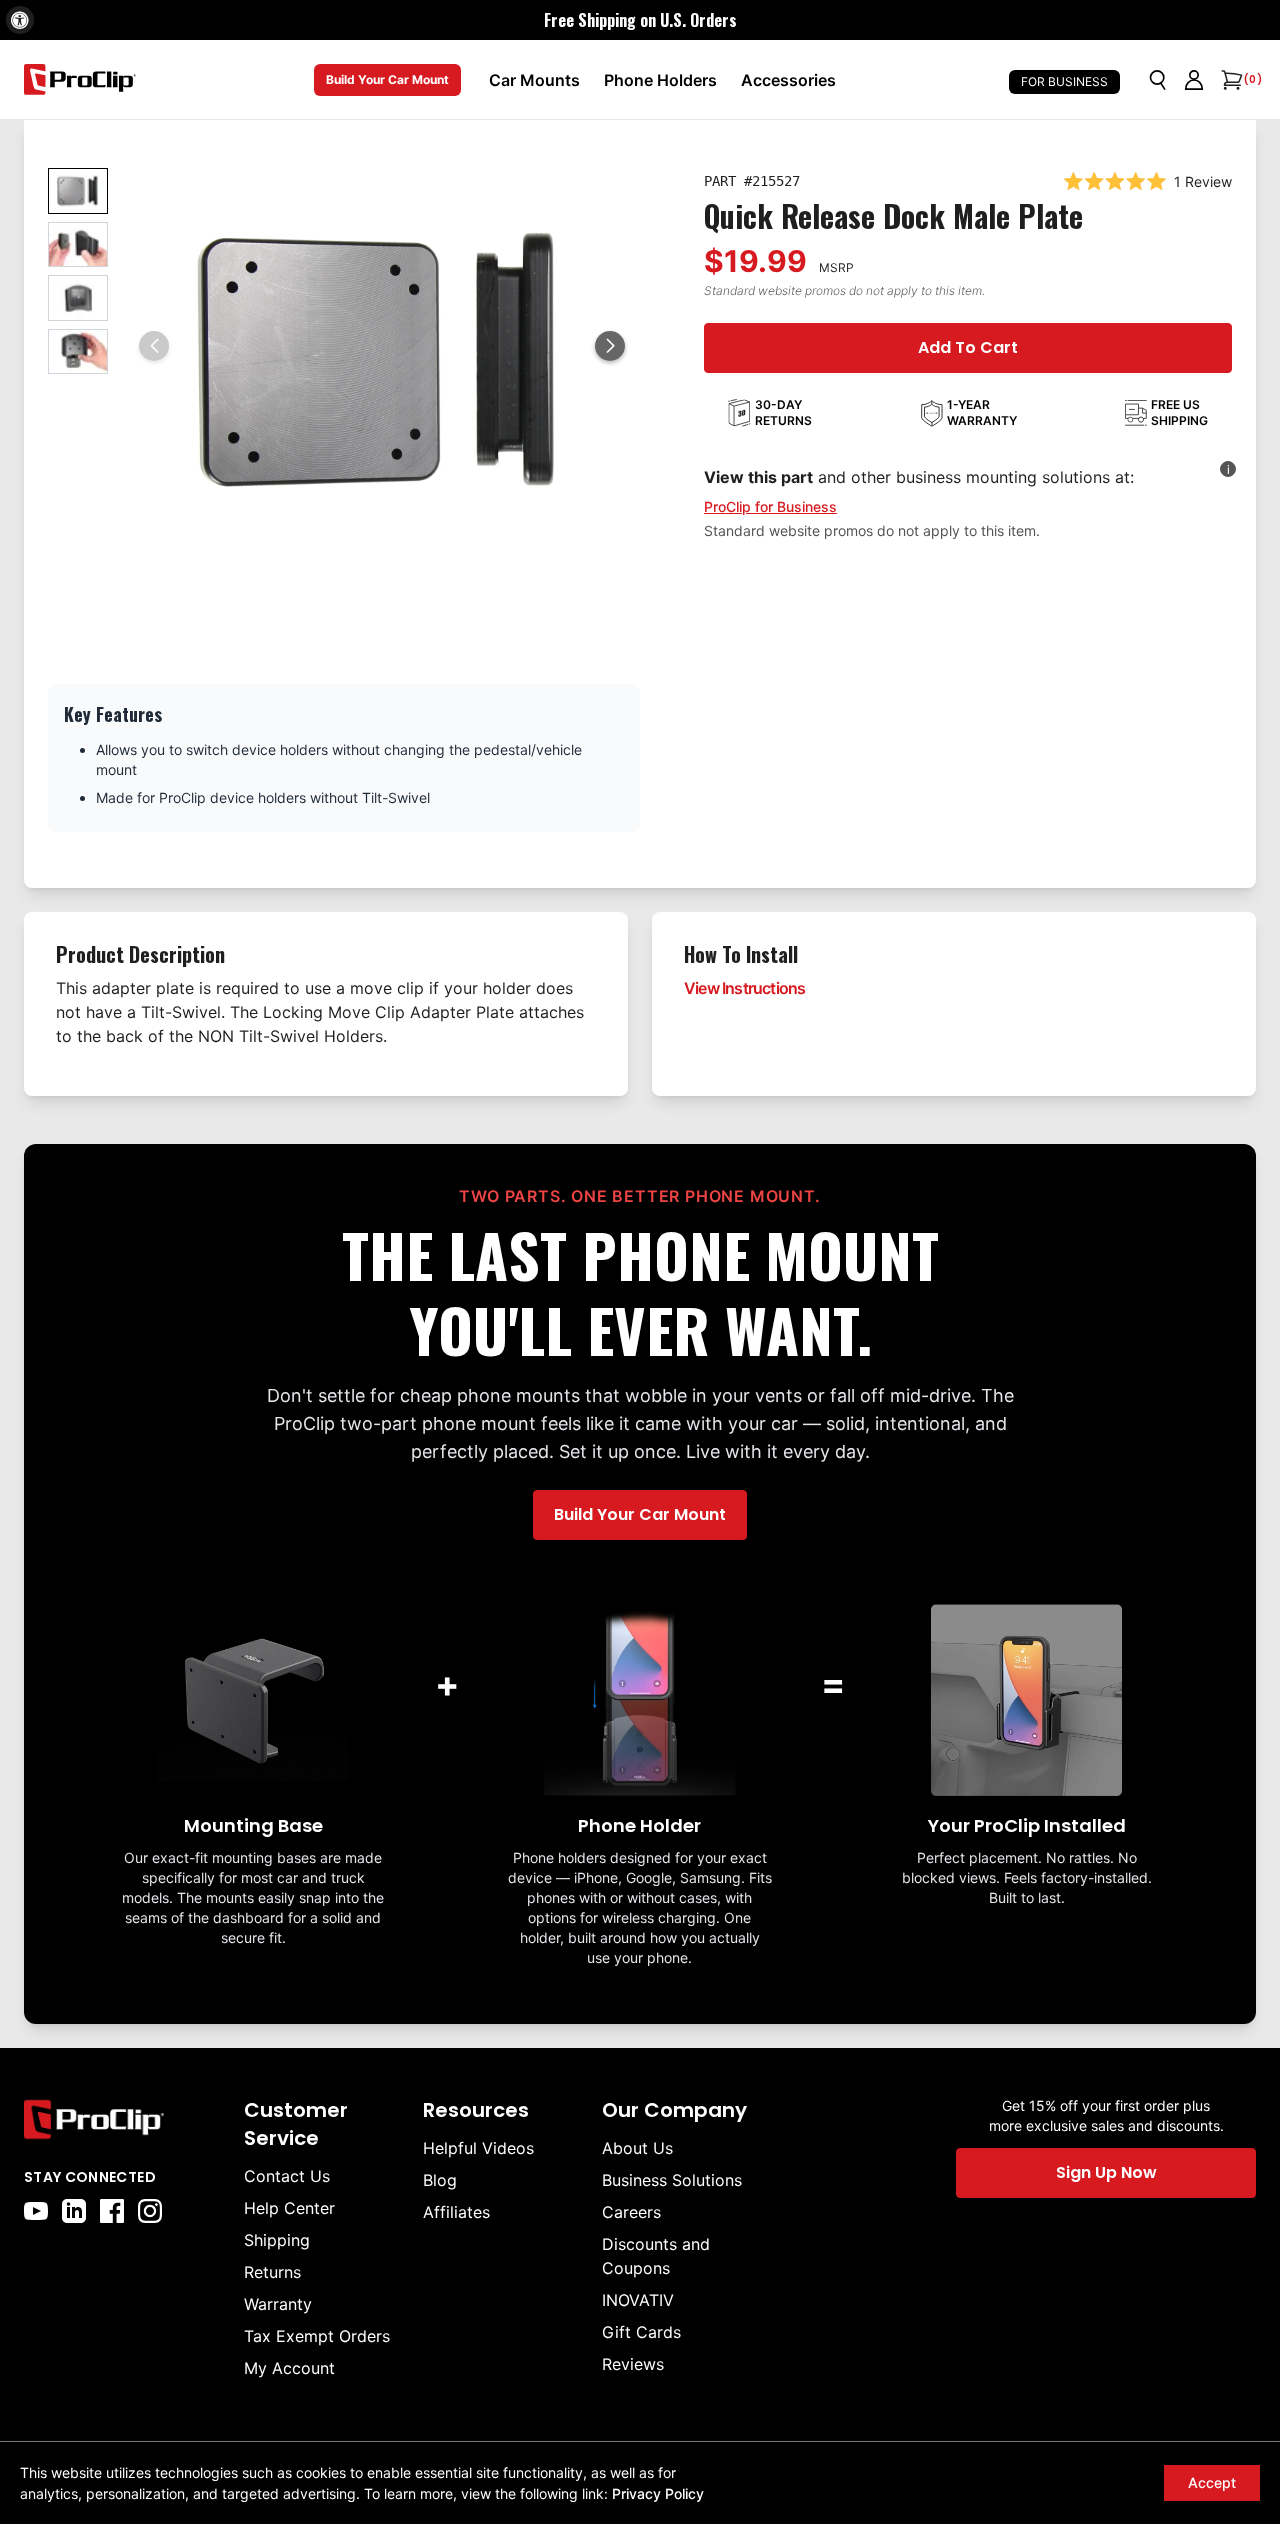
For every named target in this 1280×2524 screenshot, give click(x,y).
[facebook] (112, 2211)
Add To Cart (968, 347)
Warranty (278, 2304)
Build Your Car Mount (387, 79)
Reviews (633, 2364)
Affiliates (456, 2212)
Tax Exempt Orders (317, 2336)
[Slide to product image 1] (78, 191)
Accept (1212, 2482)
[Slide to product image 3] (78, 298)
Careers (631, 2212)
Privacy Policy (658, 2493)
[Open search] (1158, 80)
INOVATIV (638, 2300)
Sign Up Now (1106, 2172)
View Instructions (744, 988)
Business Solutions (672, 2180)
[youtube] (36, 2211)
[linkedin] (74, 2211)
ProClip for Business (770, 506)
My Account (289, 2368)
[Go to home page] (124, 2119)
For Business (1064, 81)
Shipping (277, 2240)
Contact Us (287, 2176)
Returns (272, 2272)
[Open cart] (1230, 80)
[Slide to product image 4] (78, 352)
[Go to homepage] (80, 79)
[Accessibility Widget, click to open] (20, 20)
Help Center (289, 2208)
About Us (637, 2148)
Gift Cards (641, 2332)
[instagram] (150, 2211)
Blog (440, 2180)
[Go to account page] (1194, 80)
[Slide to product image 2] (78, 245)
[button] (610, 346)
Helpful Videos (478, 2148)
